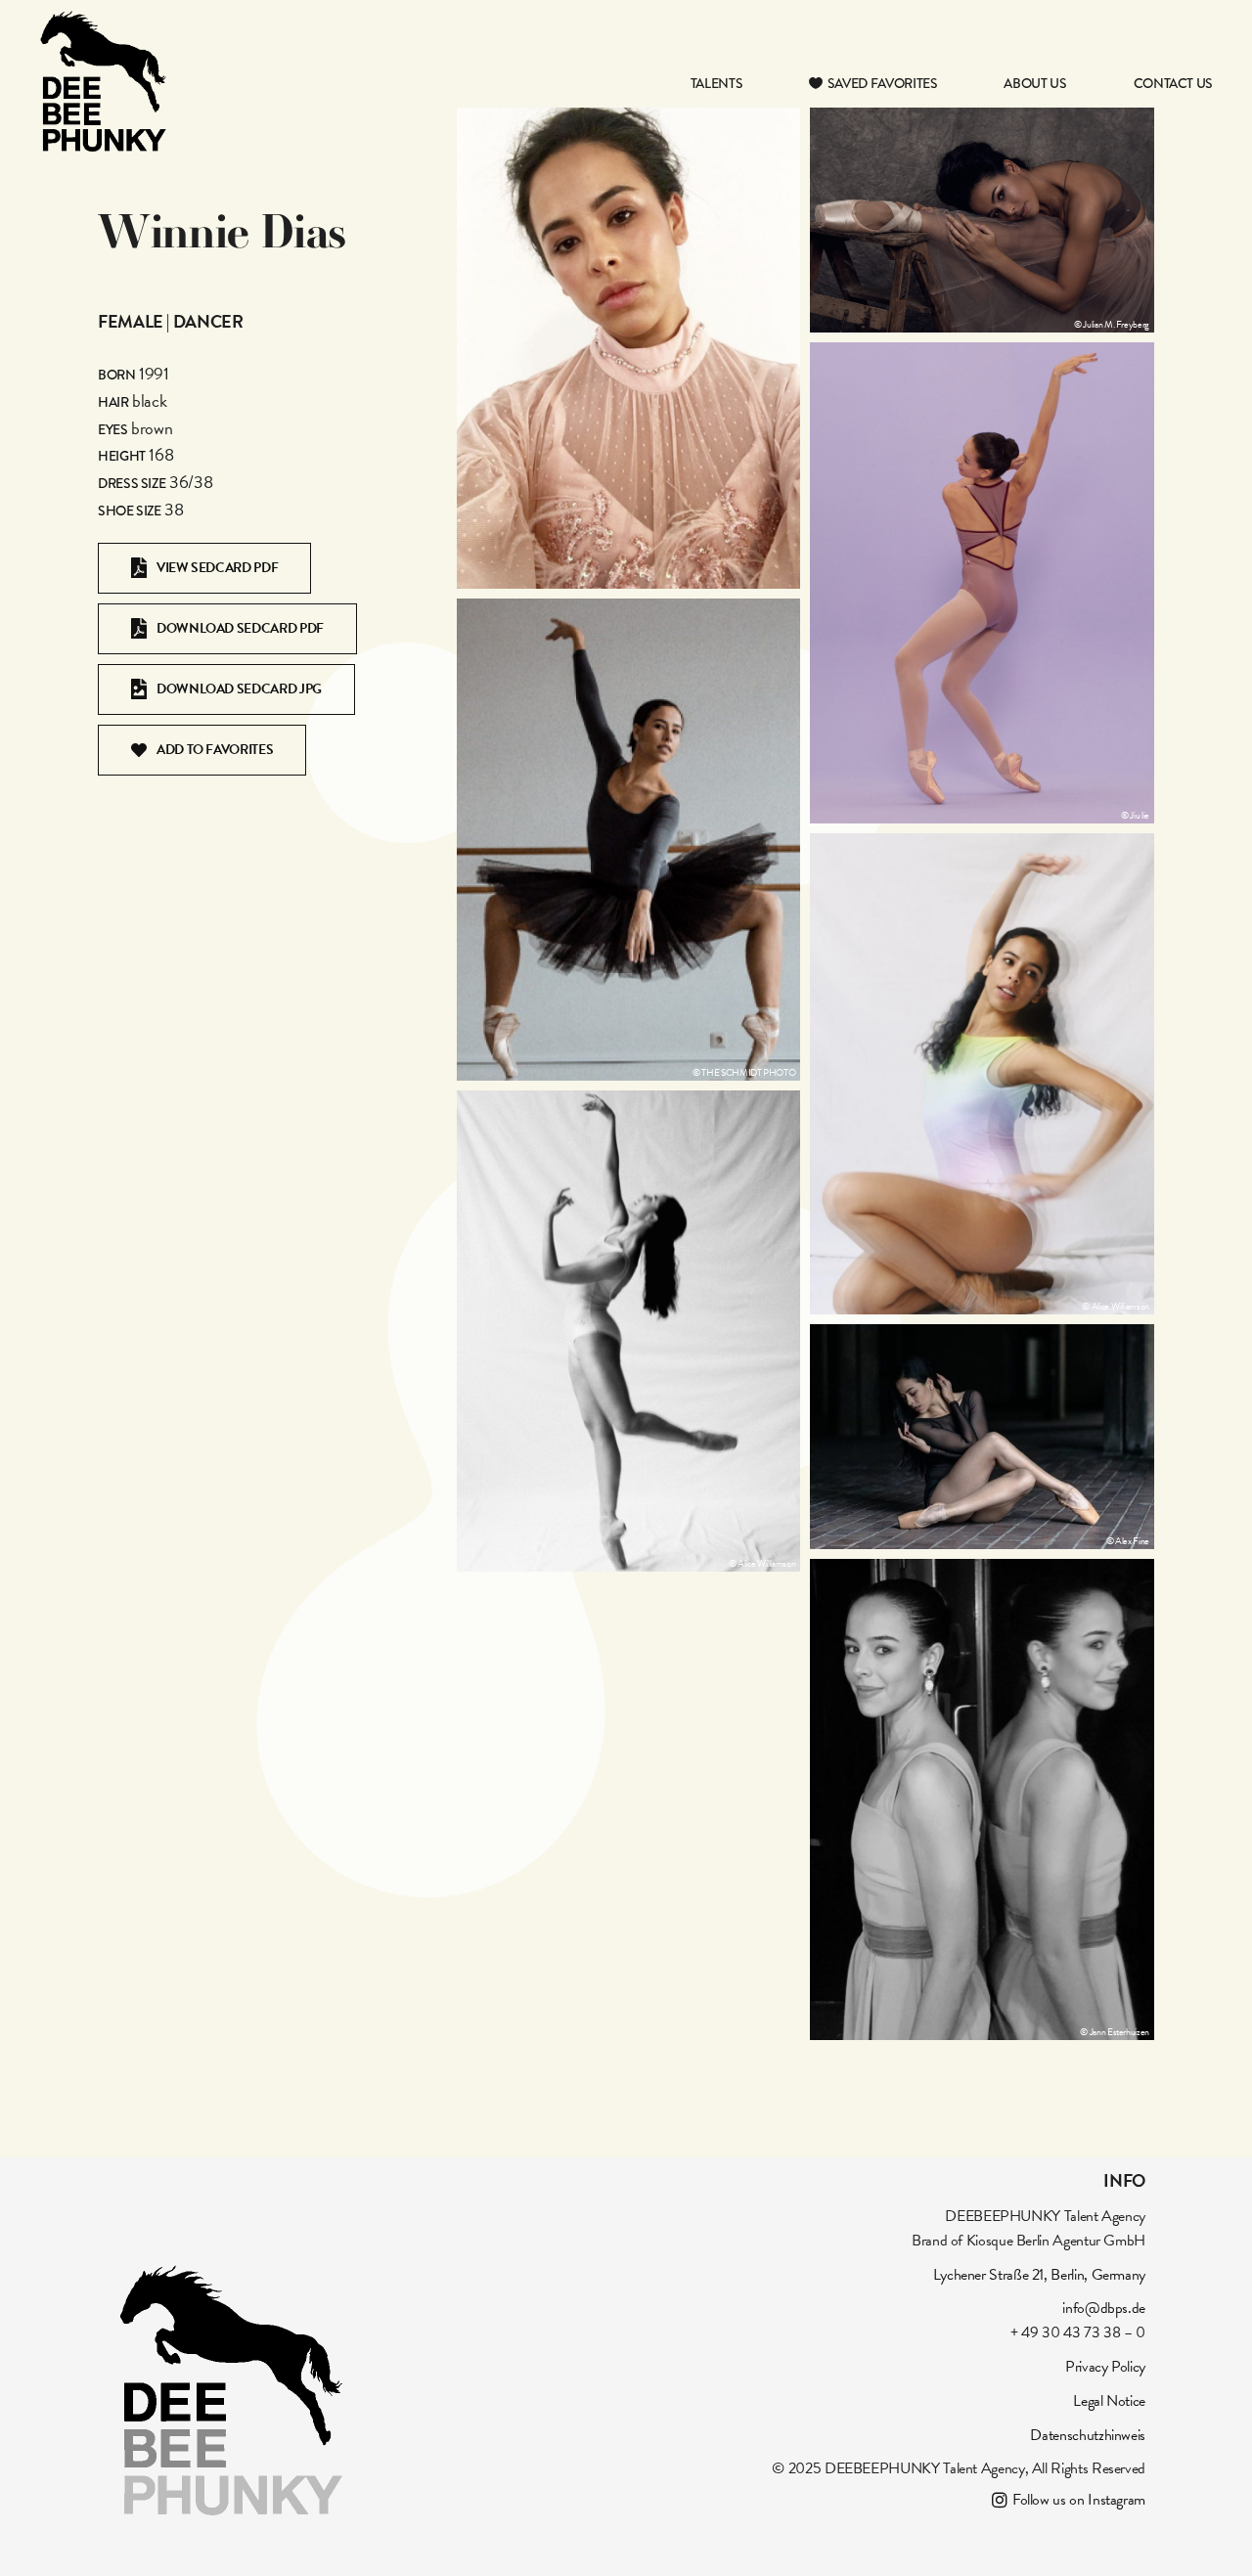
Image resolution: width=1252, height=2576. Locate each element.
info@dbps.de (1104, 2308)
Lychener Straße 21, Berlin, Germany (1039, 2275)
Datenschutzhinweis (1088, 2435)
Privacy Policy (1105, 2367)
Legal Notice (1109, 2401)
